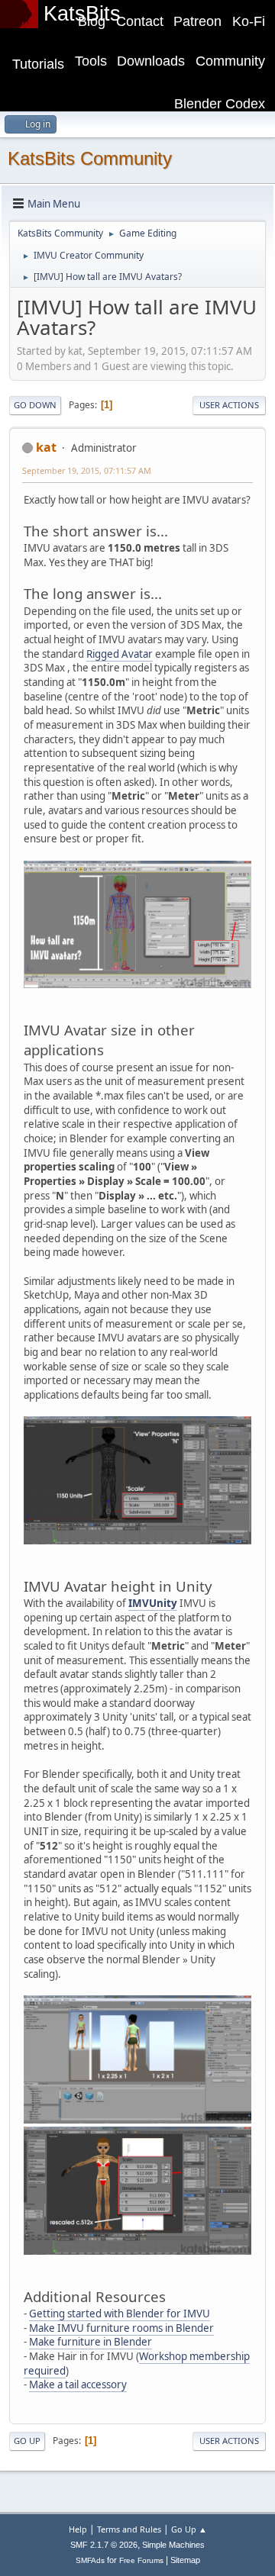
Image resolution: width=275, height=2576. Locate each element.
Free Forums (141, 2560)
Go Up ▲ (189, 2529)
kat (46, 447)
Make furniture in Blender (91, 2342)
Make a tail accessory (78, 2384)
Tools (91, 61)
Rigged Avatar (120, 654)
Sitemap (185, 2560)
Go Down (35, 405)
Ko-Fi (249, 21)
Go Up (27, 2441)
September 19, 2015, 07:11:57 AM (87, 470)
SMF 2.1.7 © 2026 (104, 2545)
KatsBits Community (90, 158)
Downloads (151, 61)
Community (230, 61)
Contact (140, 21)
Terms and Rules (129, 2529)
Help (78, 2529)
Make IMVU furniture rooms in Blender (121, 2328)
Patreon (197, 21)
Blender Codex (220, 104)
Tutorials (38, 64)
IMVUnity (153, 1603)
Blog (92, 21)
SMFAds (90, 2560)
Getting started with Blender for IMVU (120, 2314)
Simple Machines (173, 2545)
